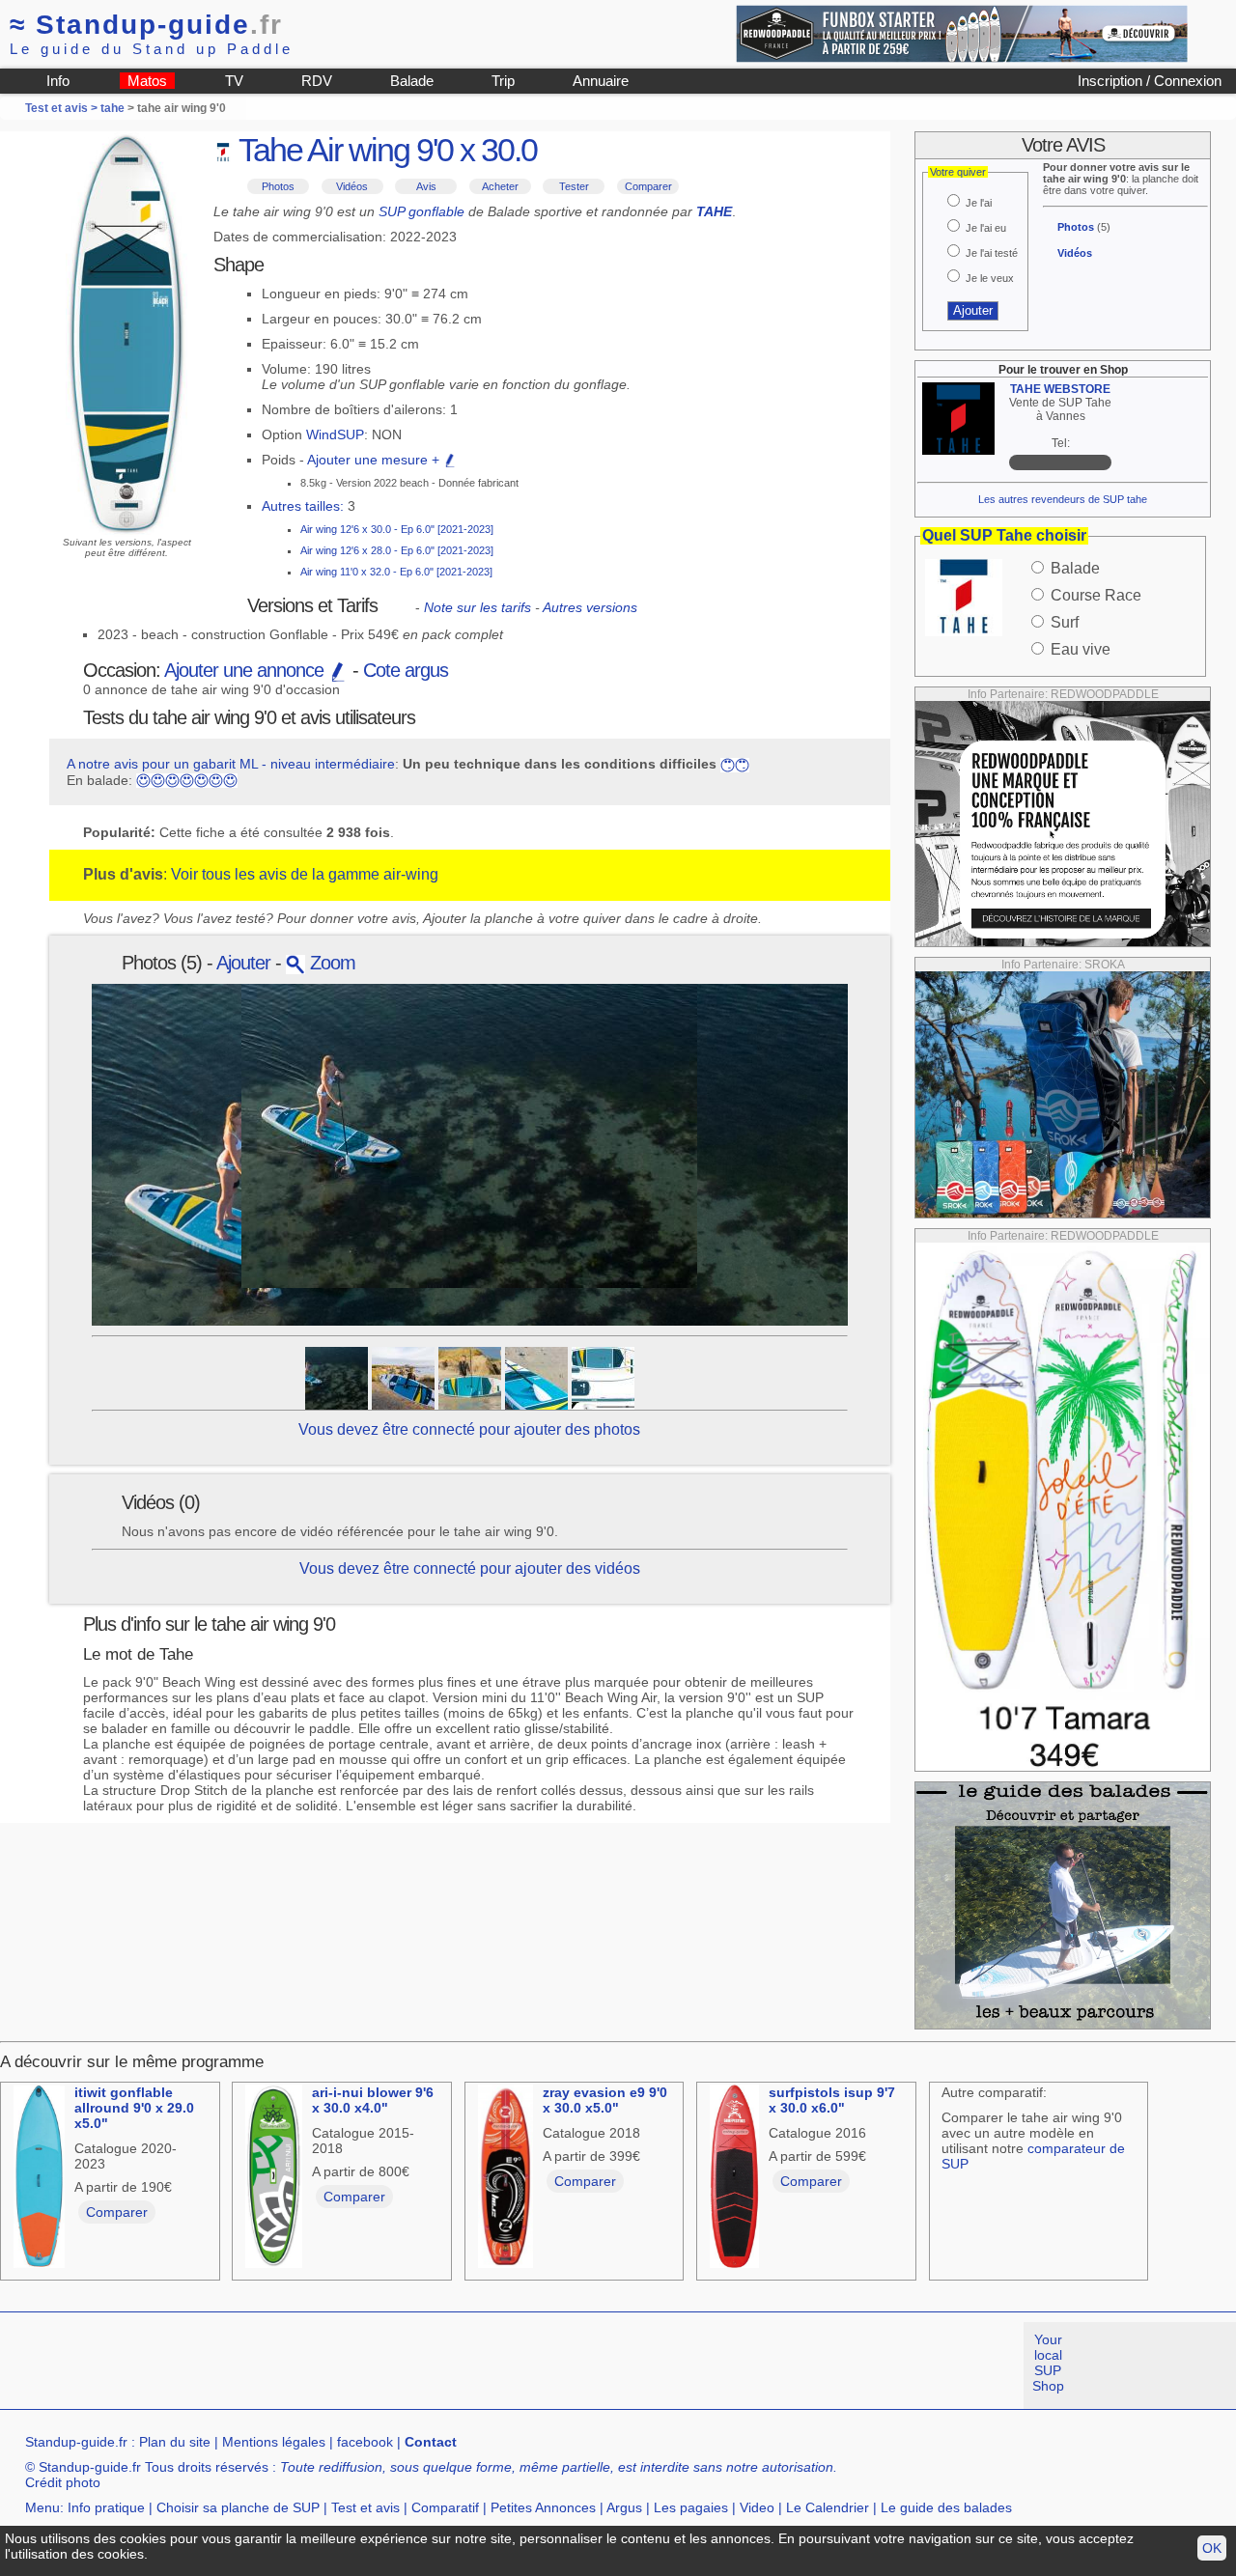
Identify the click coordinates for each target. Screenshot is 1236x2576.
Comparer (648, 186)
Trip (503, 81)
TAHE (714, 211)
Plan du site (175, 2442)
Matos (147, 81)
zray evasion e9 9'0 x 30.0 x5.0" (605, 2100)
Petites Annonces (543, 2507)
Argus (624, 2507)
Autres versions (590, 607)
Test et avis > (63, 108)
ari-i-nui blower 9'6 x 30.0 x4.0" (373, 2100)
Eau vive (1081, 649)
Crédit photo (63, 2482)
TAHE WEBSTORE (1060, 389)
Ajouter (243, 963)
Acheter (500, 186)
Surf (1065, 622)
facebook (365, 2442)
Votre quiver (958, 172)
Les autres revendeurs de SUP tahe (1063, 499)
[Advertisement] (351, 2366)
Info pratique (106, 2507)
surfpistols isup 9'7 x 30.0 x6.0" (832, 2100)
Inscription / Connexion (1150, 81)
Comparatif (445, 2507)
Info (58, 81)
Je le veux (990, 278)
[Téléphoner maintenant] (1060, 462)
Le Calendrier (828, 2507)
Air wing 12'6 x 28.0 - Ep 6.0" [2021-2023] (397, 550)
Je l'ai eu (986, 228)
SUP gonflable (421, 211)
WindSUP (335, 434)
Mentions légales (274, 2442)
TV (234, 81)
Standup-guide (146, 25)
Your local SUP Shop (1048, 2363)
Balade (412, 81)
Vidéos (352, 186)
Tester (574, 186)
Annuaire (601, 81)
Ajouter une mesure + (375, 460)
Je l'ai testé (992, 253)
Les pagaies (691, 2507)
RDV (317, 81)
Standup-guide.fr (76, 2442)
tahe (112, 108)
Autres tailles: (303, 506)
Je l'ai (979, 203)
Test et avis (365, 2507)
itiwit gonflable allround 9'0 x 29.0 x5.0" (134, 2108)
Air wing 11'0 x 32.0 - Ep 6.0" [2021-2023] (396, 572)
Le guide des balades (946, 2507)
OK (1212, 2548)
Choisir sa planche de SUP (238, 2507)
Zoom (330, 963)
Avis (426, 186)
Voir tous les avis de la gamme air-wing (305, 874)
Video (757, 2507)
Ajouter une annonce (246, 670)
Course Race (1096, 595)
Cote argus (406, 670)
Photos (278, 186)
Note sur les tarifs (478, 607)
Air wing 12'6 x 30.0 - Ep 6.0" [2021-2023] (397, 529)
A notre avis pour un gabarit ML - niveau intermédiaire (231, 764)
